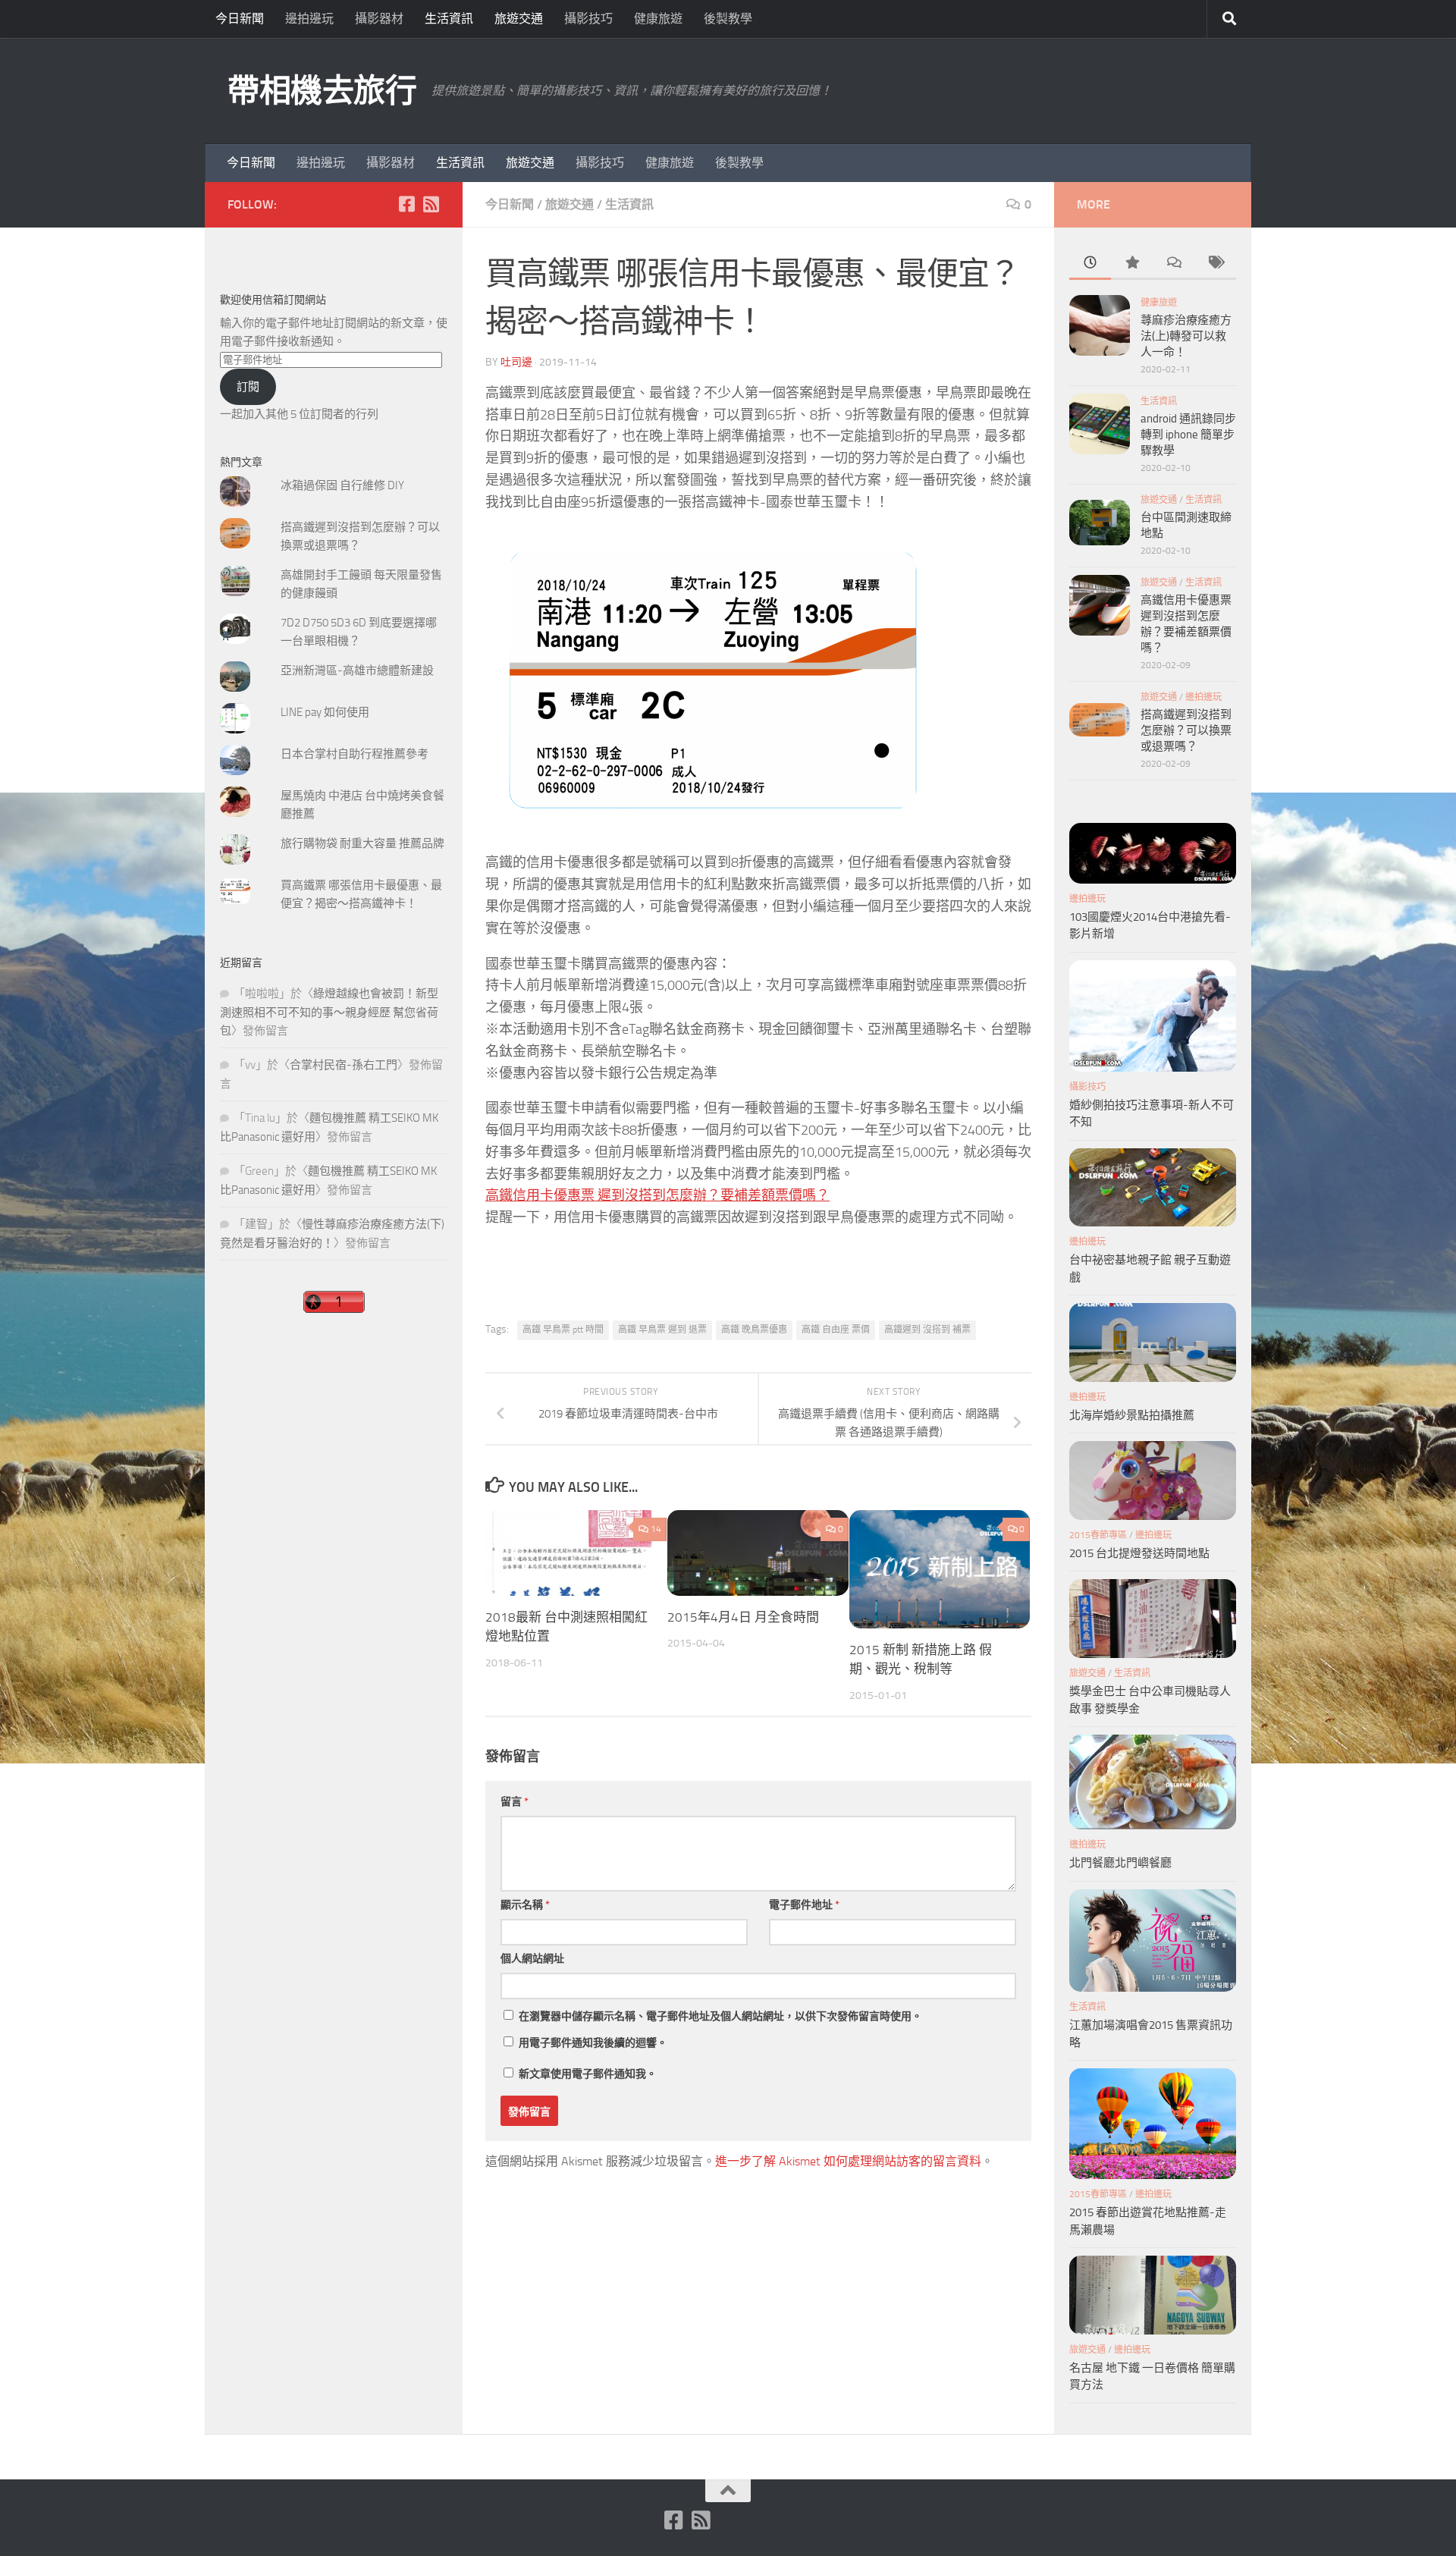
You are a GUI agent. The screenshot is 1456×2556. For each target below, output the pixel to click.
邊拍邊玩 (309, 19)
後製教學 (728, 19)
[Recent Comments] (1174, 264)
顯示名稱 (525, 1905)
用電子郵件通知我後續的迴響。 (593, 2043)
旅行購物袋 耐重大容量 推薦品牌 (362, 843)
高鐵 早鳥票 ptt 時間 (563, 1330)
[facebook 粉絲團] (406, 204)
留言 (515, 1802)
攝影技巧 (588, 19)
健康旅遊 (658, 19)
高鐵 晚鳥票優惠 (754, 1330)
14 (656, 1529)
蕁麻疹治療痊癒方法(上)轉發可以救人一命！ (1186, 336)
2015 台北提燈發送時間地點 (1139, 1553)
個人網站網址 (532, 1959)
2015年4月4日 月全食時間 (743, 1617)
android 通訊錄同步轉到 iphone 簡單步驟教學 (1188, 435)
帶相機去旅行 (322, 91)
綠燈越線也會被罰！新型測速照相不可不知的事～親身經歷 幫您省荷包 (329, 1012)
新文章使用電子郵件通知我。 (588, 2074)
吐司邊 (516, 362)
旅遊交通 (519, 19)
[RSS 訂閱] (431, 204)
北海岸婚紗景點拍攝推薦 (1132, 1415)
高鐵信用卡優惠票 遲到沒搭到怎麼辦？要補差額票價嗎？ (657, 1195)
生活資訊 (449, 19)
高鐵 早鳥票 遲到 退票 (662, 1330)
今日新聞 (240, 19)
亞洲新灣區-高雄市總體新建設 (357, 670)
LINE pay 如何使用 (325, 712)
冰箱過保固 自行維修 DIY (342, 485)
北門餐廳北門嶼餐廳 (1120, 1863)
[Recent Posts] (1090, 264)
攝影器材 (379, 19)
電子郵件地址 (804, 1905)
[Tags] (1215, 264)
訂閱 (248, 387)
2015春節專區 (1098, 1535)
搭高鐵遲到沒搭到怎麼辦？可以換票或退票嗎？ (1186, 730)
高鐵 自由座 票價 (836, 1330)
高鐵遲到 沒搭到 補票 (927, 1330)
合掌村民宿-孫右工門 (344, 1065)
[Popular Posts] (1132, 264)
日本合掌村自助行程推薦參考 (355, 754)
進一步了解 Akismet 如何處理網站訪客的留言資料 (848, 2161)
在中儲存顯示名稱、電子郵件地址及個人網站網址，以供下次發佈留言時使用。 (720, 2016)
